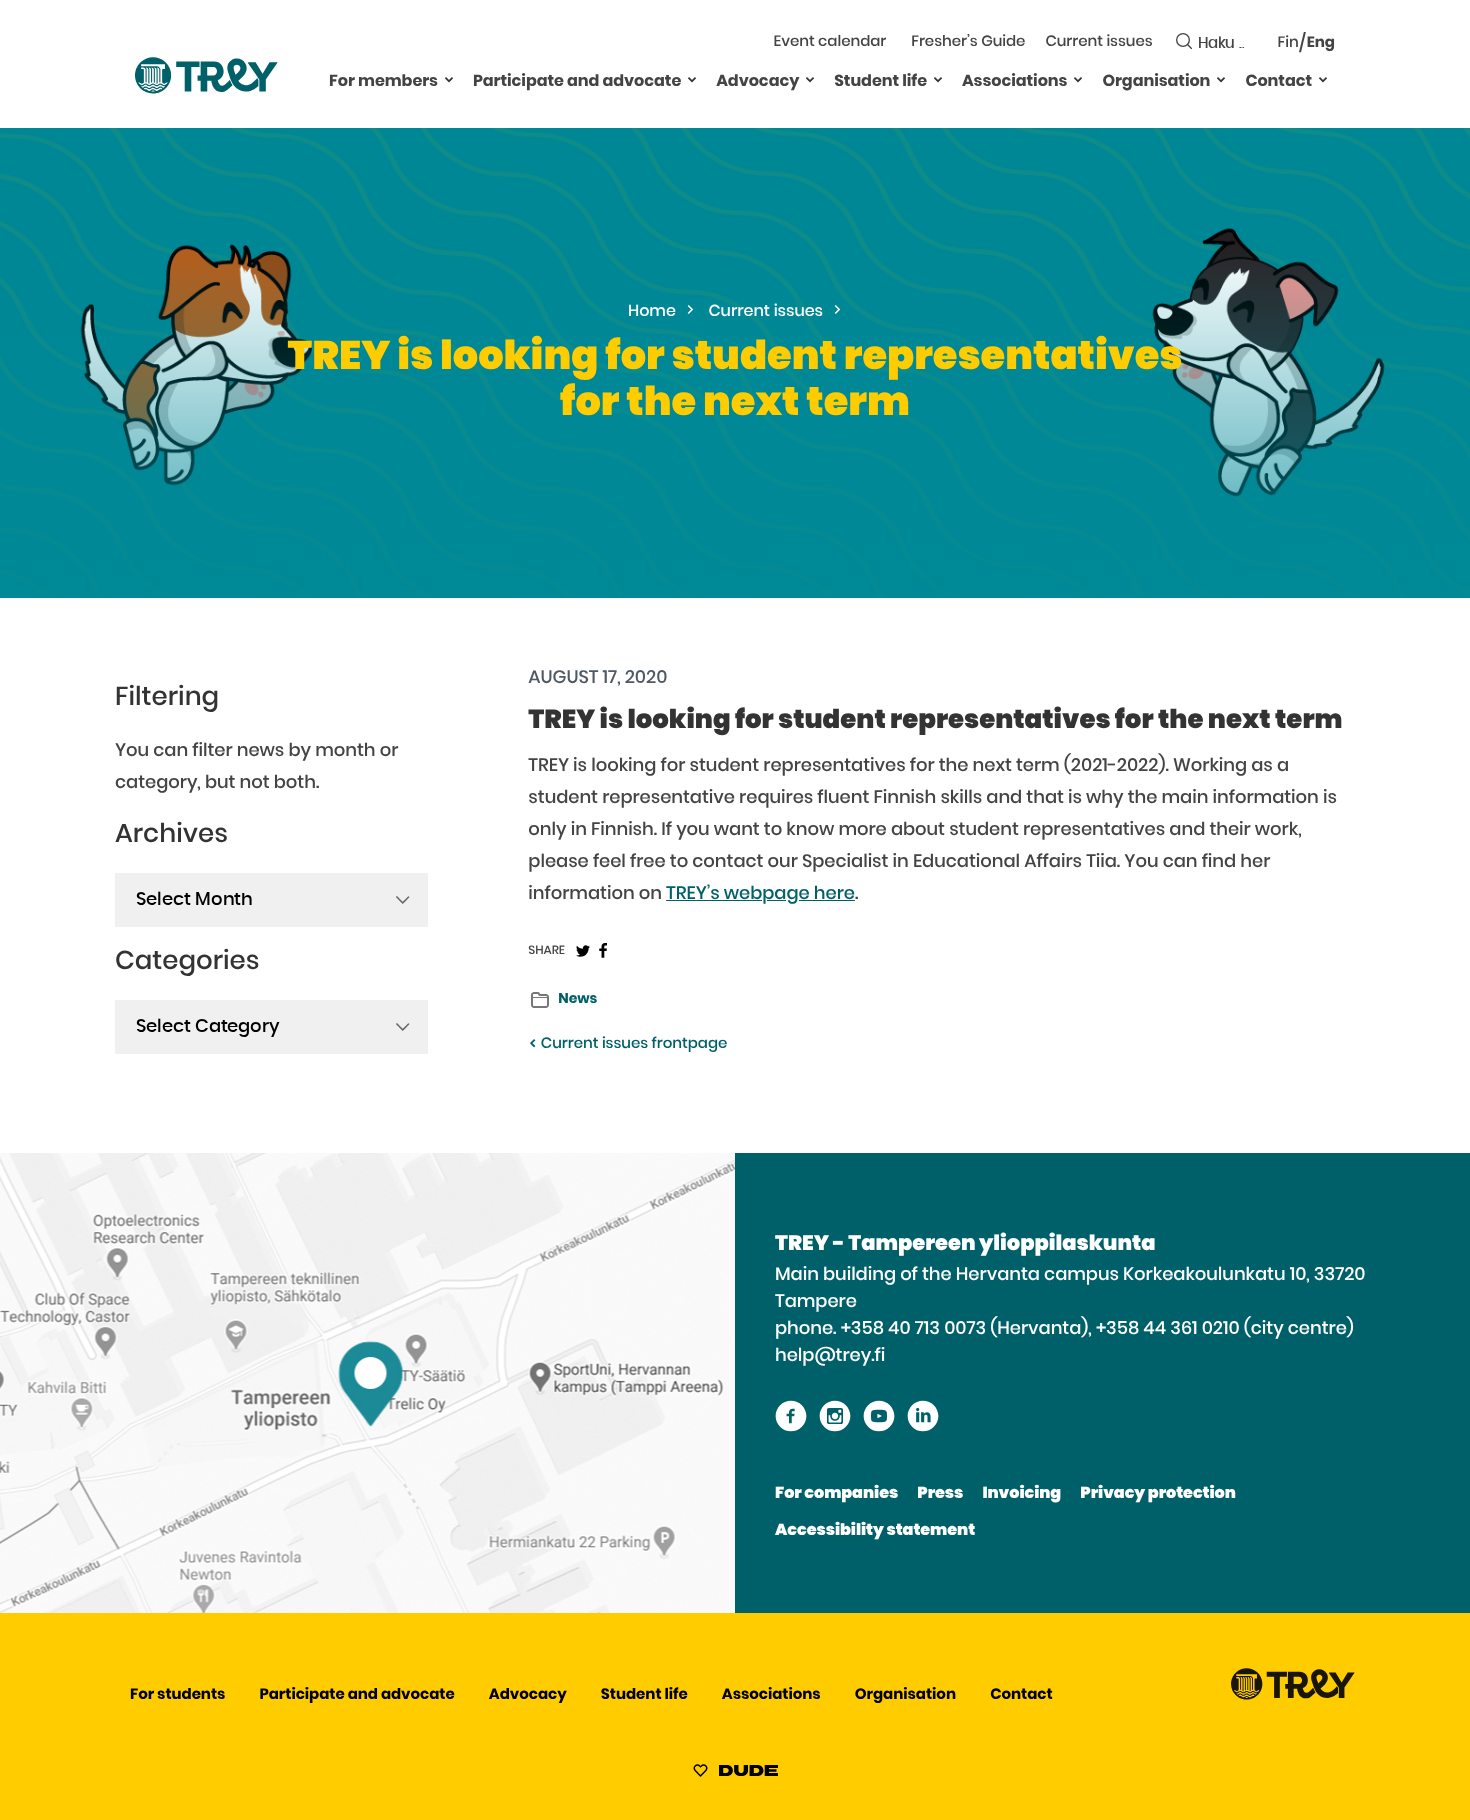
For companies (836, 1494)
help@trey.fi (830, 1356)
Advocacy (757, 82)
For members (383, 82)
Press (940, 1494)
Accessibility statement (875, 1531)
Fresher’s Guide (968, 42)
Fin (1288, 43)
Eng (1321, 43)
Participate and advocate (577, 82)
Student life (880, 82)
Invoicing (1021, 1494)
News (577, 999)
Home (652, 312)
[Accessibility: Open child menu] (449, 79)
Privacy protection (1157, 1494)
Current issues (1098, 42)
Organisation (1156, 82)
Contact (1278, 82)
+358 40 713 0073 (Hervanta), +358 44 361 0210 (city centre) (1097, 1329)
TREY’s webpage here (760, 894)
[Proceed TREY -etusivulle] (1293, 1695)
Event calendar (830, 42)
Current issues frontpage (632, 1044)
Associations (1014, 82)
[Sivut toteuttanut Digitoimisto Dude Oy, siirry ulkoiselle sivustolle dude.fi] (735, 1774)
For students (177, 1695)
